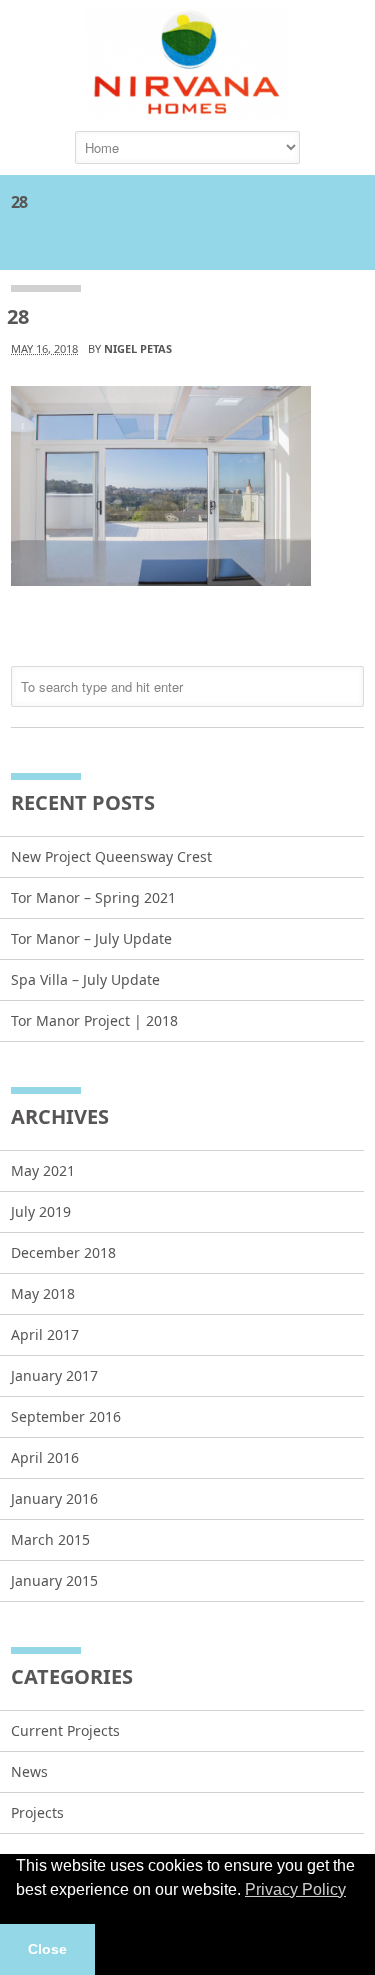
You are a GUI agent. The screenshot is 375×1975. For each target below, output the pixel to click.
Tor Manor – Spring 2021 (93, 897)
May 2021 (43, 1170)
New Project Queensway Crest (111, 856)
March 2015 (50, 1539)
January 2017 (54, 1375)
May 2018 (43, 1293)
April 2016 (45, 1457)
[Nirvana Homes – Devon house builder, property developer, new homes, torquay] (188, 108)
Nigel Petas (138, 348)
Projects (37, 1812)
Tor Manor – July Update (91, 938)
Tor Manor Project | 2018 (94, 1020)
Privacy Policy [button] (295, 1889)
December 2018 (63, 1252)
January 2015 (54, 1580)
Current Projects (65, 1730)
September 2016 (66, 1416)
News (29, 1771)
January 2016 (54, 1498)
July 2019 (41, 1211)
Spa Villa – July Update (85, 979)
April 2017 (45, 1334)
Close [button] (47, 1949)
